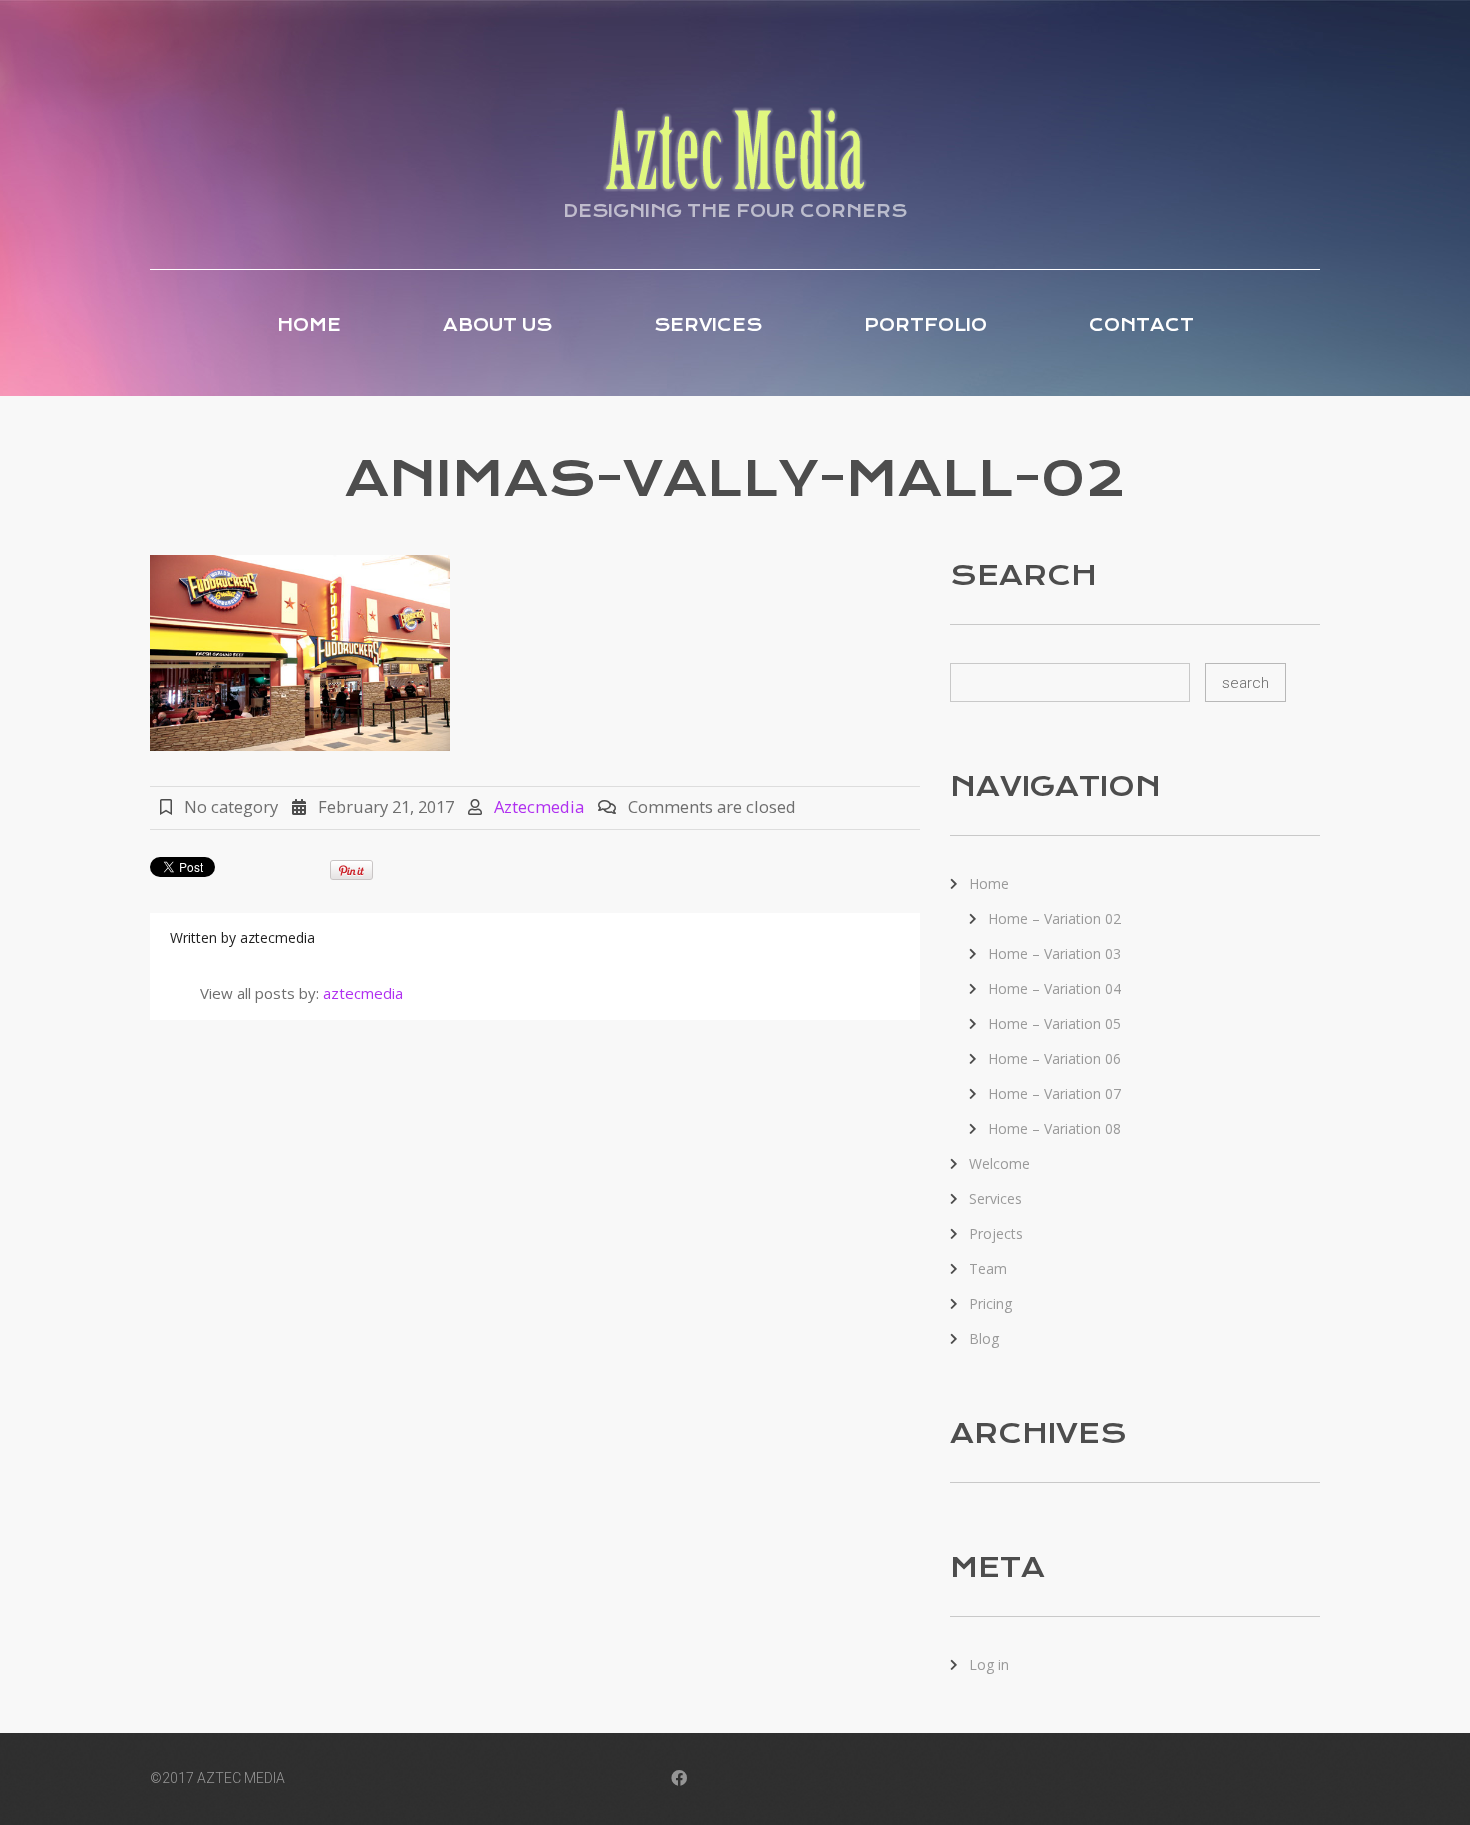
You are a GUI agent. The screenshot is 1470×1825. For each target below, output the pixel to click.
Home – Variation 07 (1054, 1093)
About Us (497, 325)
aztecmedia (539, 806)
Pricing (990, 1303)
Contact (1141, 325)
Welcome (999, 1163)
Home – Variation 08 (1054, 1128)
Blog (984, 1338)
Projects (996, 1233)
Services (708, 325)
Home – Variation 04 (1054, 988)
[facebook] (679, 1780)
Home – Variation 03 (1054, 953)
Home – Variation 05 (1054, 1023)
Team (988, 1268)
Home (309, 325)
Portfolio (925, 325)
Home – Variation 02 (1054, 918)
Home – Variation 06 (1054, 1058)
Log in (989, 1664)
